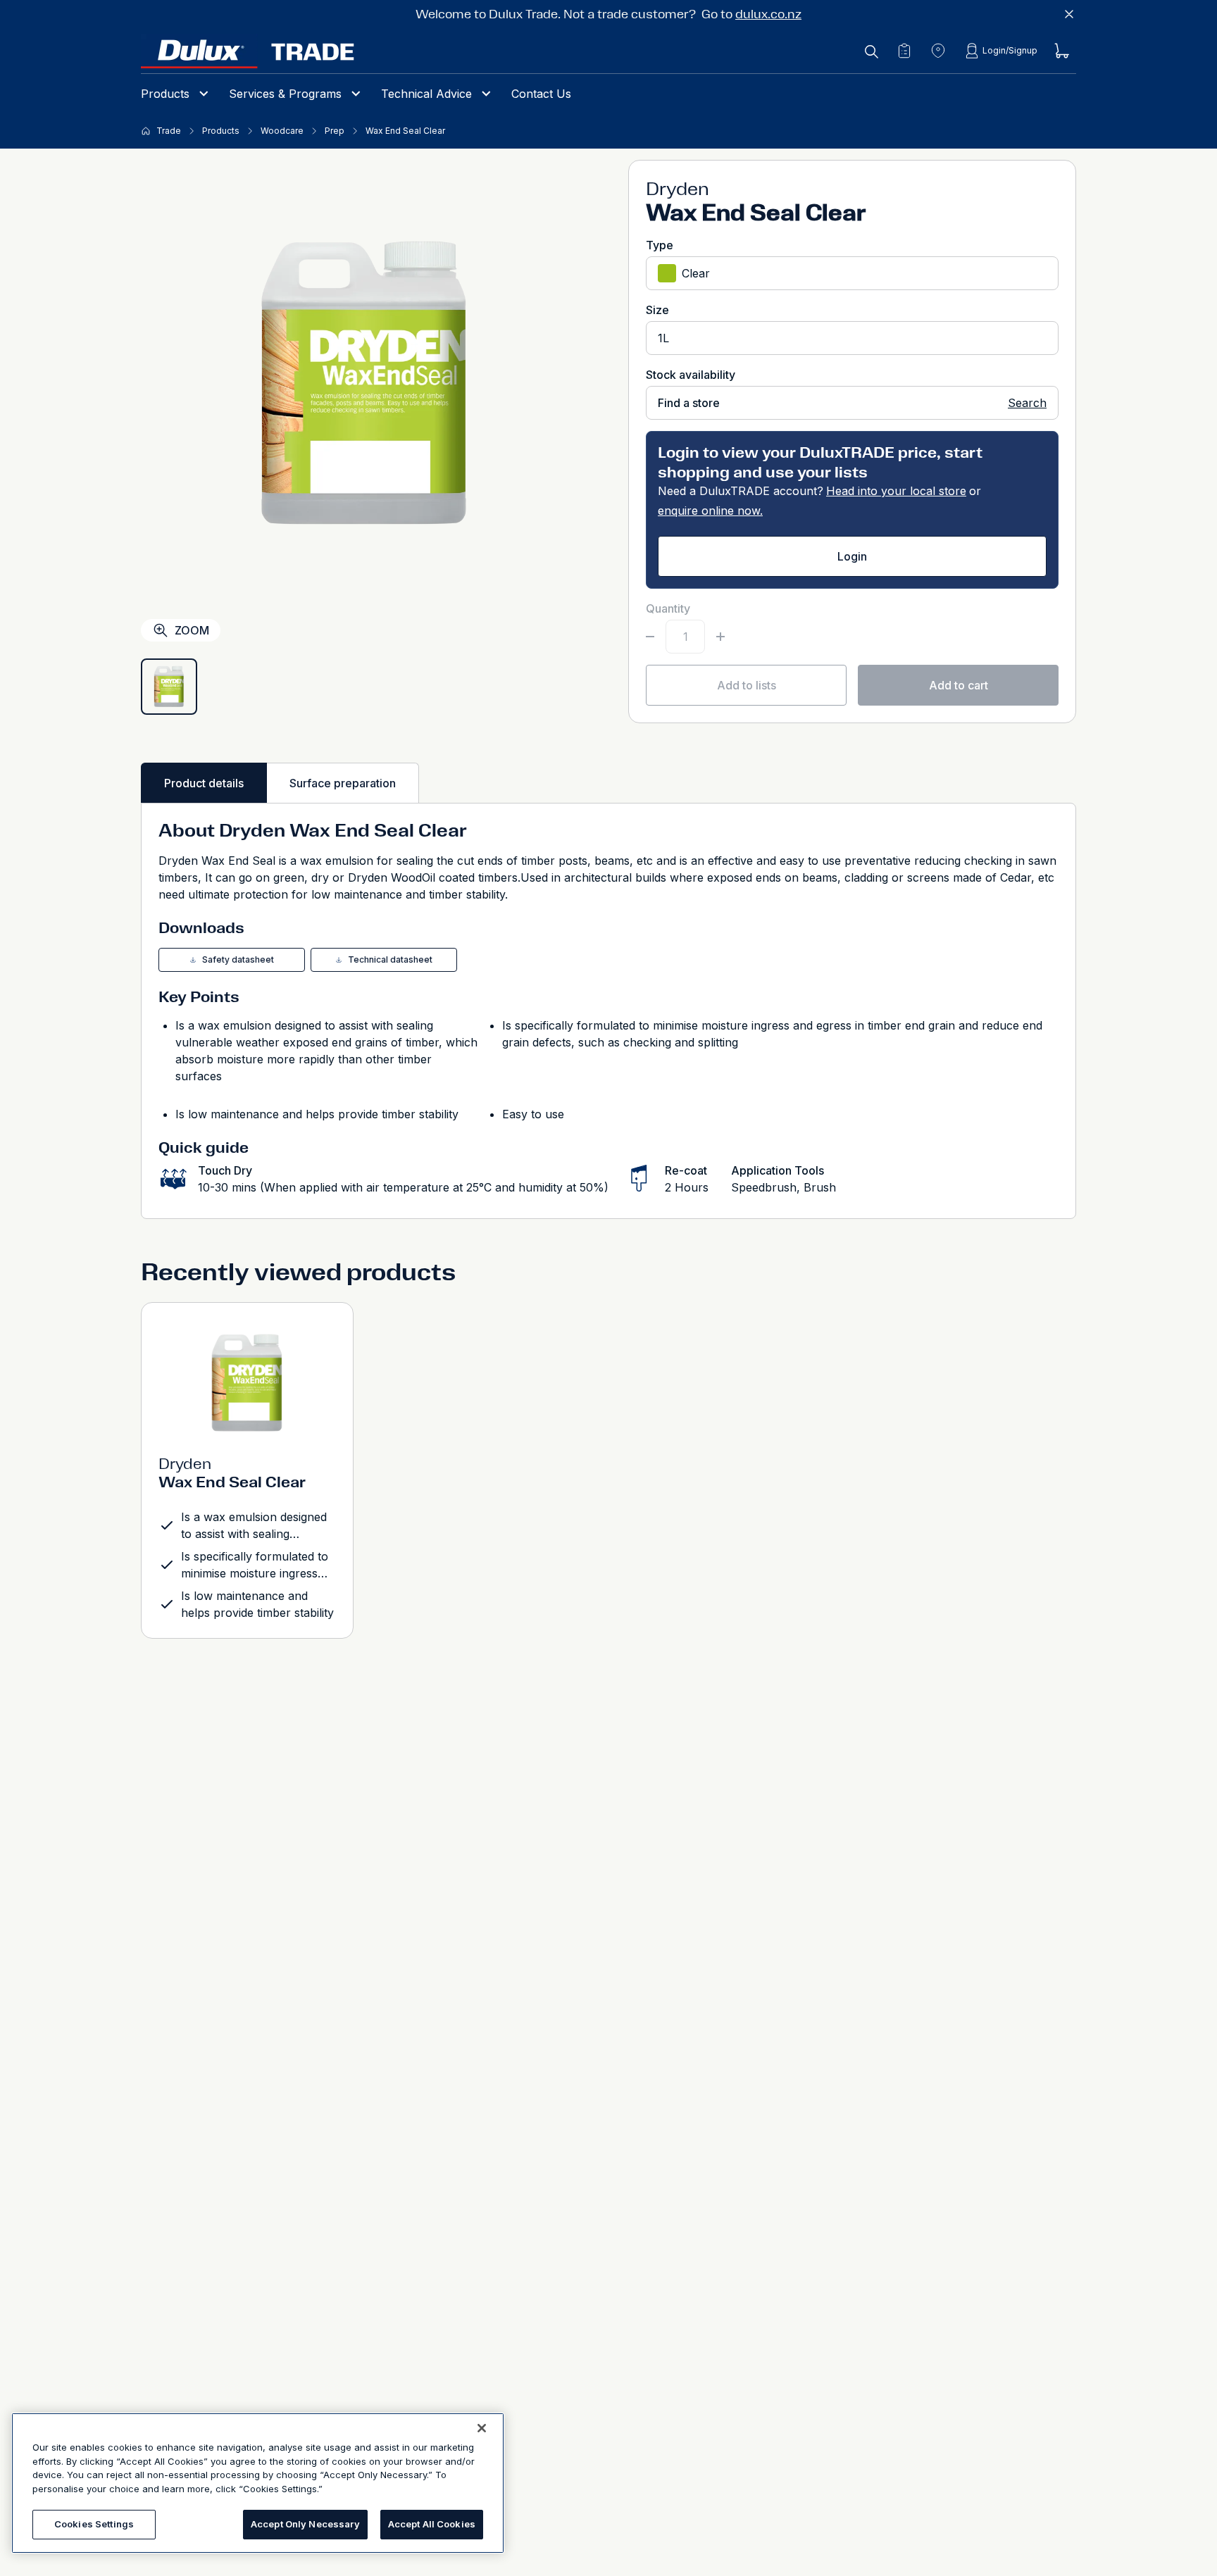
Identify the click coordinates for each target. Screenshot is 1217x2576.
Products (165, 94)
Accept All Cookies (432, 2524)
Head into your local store (896, 491)
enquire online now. (710, 511)
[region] (258, 2483)
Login (852, 556)
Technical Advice (426, 94)
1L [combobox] (663, 338)
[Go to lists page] (904, 51)
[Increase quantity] (720, 637)
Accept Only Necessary (305, 2524)
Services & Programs (285, 94)
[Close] (482, 2428)
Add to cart (959, 685)
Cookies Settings (94, 2524)
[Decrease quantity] (650, 637)
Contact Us (541, 94)
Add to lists (747, 685)
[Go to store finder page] (938, 51)
